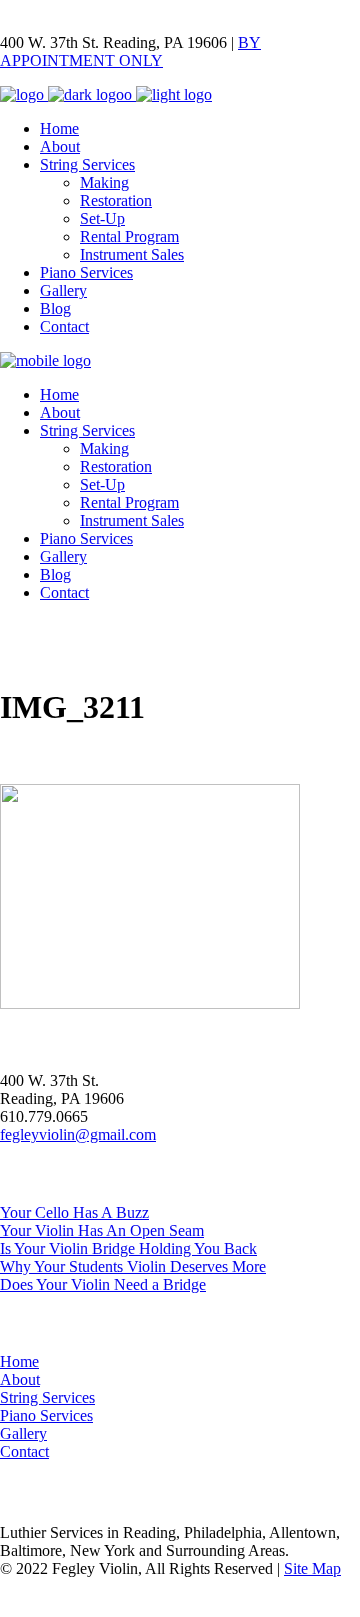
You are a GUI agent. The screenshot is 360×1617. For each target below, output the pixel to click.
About (20, 1379)
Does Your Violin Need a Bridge (103, 1284)
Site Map (312, 1568)
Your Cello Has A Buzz (74, 1212)
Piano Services (46, 1415)
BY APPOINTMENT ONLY (130, 51)
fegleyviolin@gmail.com (78, 1134)
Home (19, 1361)
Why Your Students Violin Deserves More (133, 1266)
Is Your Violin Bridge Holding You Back (128, 1248)
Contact (24, 1451)
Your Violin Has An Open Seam (102, 1230)
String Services (47, 1397)
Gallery (23, 1433)
